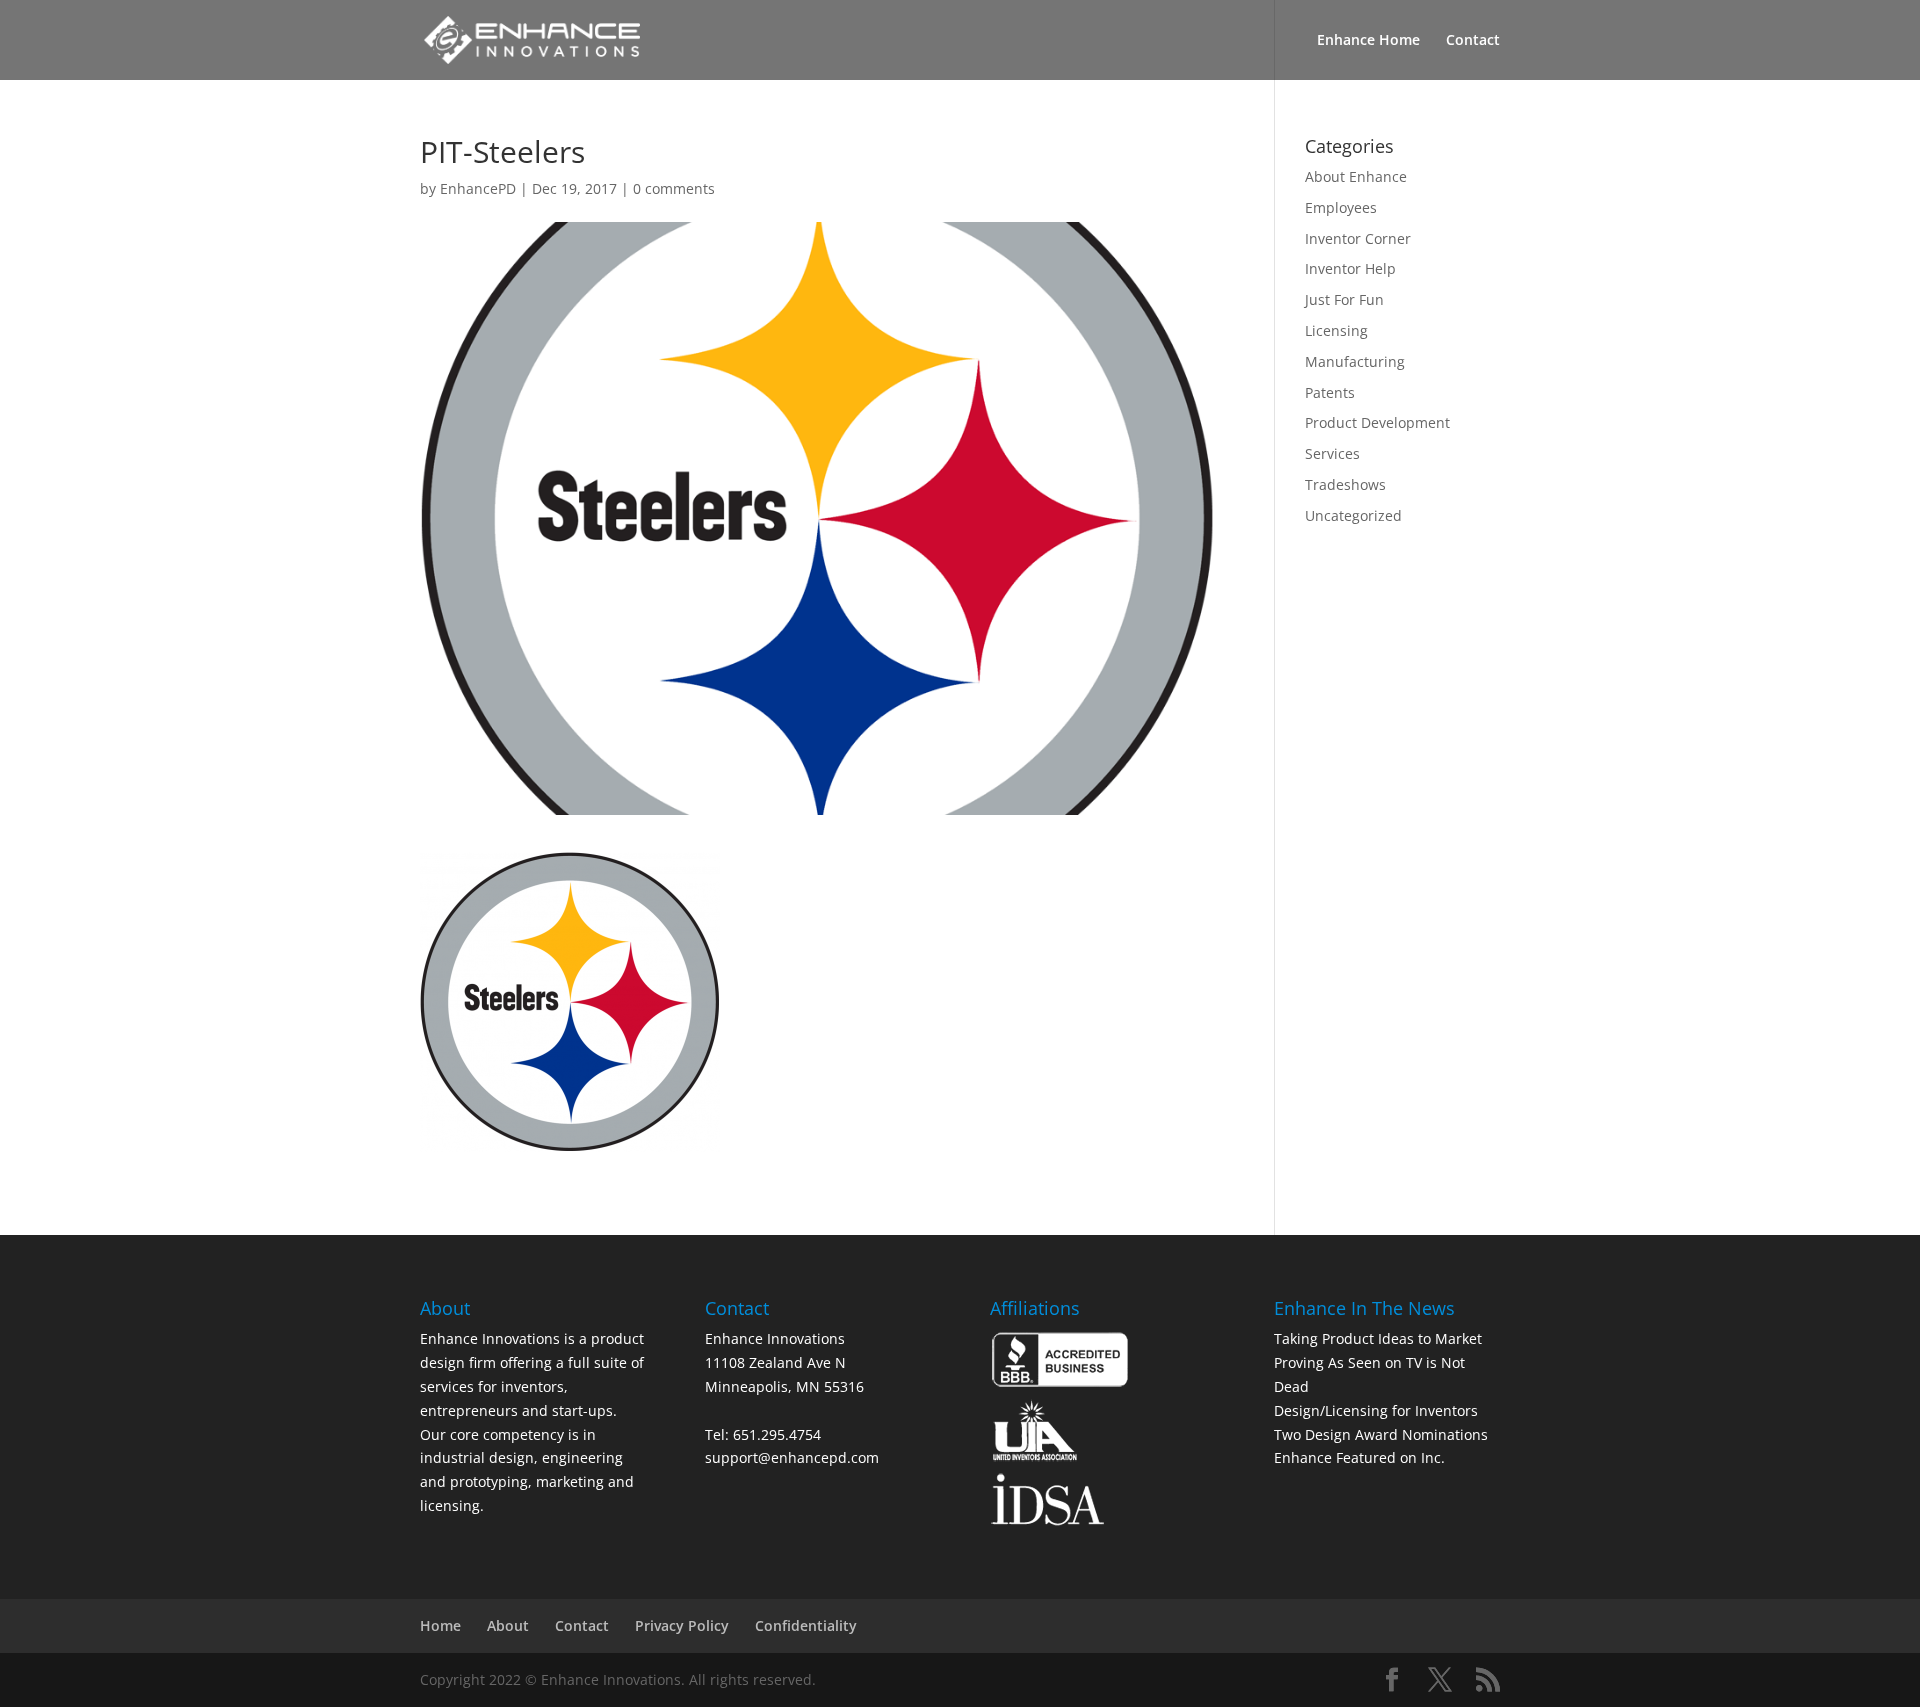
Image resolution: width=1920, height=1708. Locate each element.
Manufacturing (1355, 361)
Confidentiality (806, 1625)
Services (1332, 453)
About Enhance (1356, 176)
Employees (1341, 207)
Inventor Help (1350, 268)
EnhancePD (478, 188)
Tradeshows (1345, 484)
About (508, 1625)
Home (440, 1625)
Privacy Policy (682, 1625)
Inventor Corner (1358, 238)
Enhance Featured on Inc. (1359, 1457)
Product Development (1377, 422)
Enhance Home (1368, 41)
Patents (1330, 392)
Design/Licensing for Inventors (1376, 1410)
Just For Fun (1344, 299)
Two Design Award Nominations (1381, 1434)
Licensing (1336, 330)
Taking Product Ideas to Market (1378, 1338)
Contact (1473, 41)
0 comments (674, 188)
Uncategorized (1353, 515)
